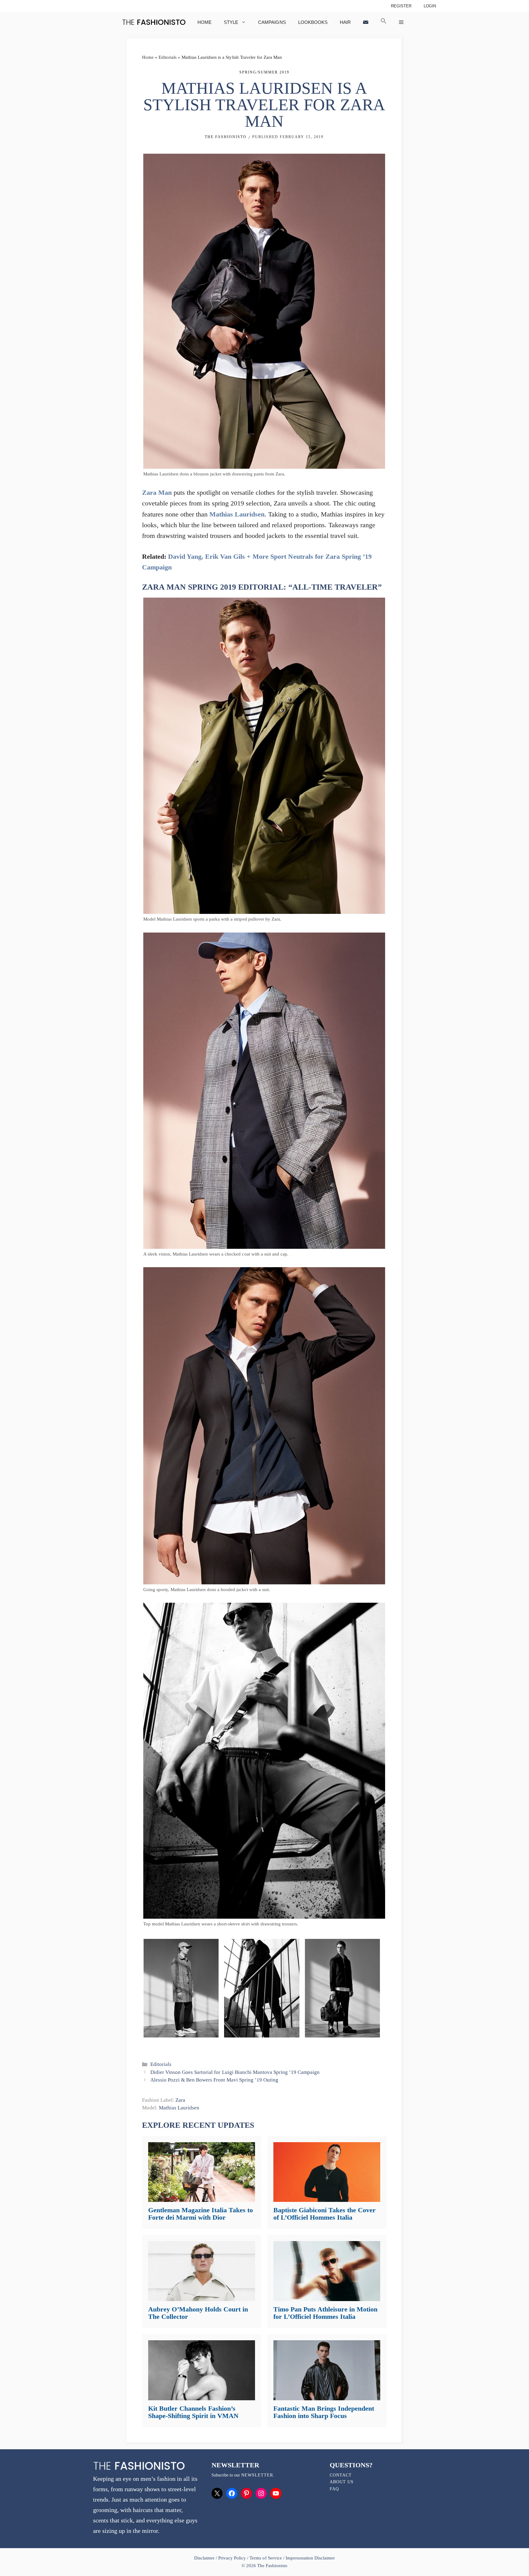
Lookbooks (313, 22)
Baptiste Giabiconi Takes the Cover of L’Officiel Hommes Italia (325, 2214)
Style (231, 22)
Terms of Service (266, 2558)
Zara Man (157, 492)
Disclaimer (205, 2558)
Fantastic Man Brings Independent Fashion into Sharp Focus (324, 2412)
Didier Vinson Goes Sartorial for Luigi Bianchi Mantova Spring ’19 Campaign (235, 2072)
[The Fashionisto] (154, 22)
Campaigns (272, 22)
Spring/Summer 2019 (264, 72)
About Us (342, 2482)
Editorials (168, 57)
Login (430, 6)
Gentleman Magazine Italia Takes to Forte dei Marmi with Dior (201, 2214)
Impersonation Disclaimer (310, 2558)
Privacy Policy (232, 2558)
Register (401, 6)
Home (204, 22)
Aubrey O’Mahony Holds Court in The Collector (198, 2313)
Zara (180, 2100)
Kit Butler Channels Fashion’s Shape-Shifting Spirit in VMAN (193, 2412)
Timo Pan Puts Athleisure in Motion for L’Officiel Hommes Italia (325, 2313)
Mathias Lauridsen (237, 514)
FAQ (334, 2489)
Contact (341, 2475)
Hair (345, 22)
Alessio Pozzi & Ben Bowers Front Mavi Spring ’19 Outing (214, 2080)
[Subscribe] (366, 22)
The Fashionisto (226, 137)
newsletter (257, 2475)
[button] (384, 22)
